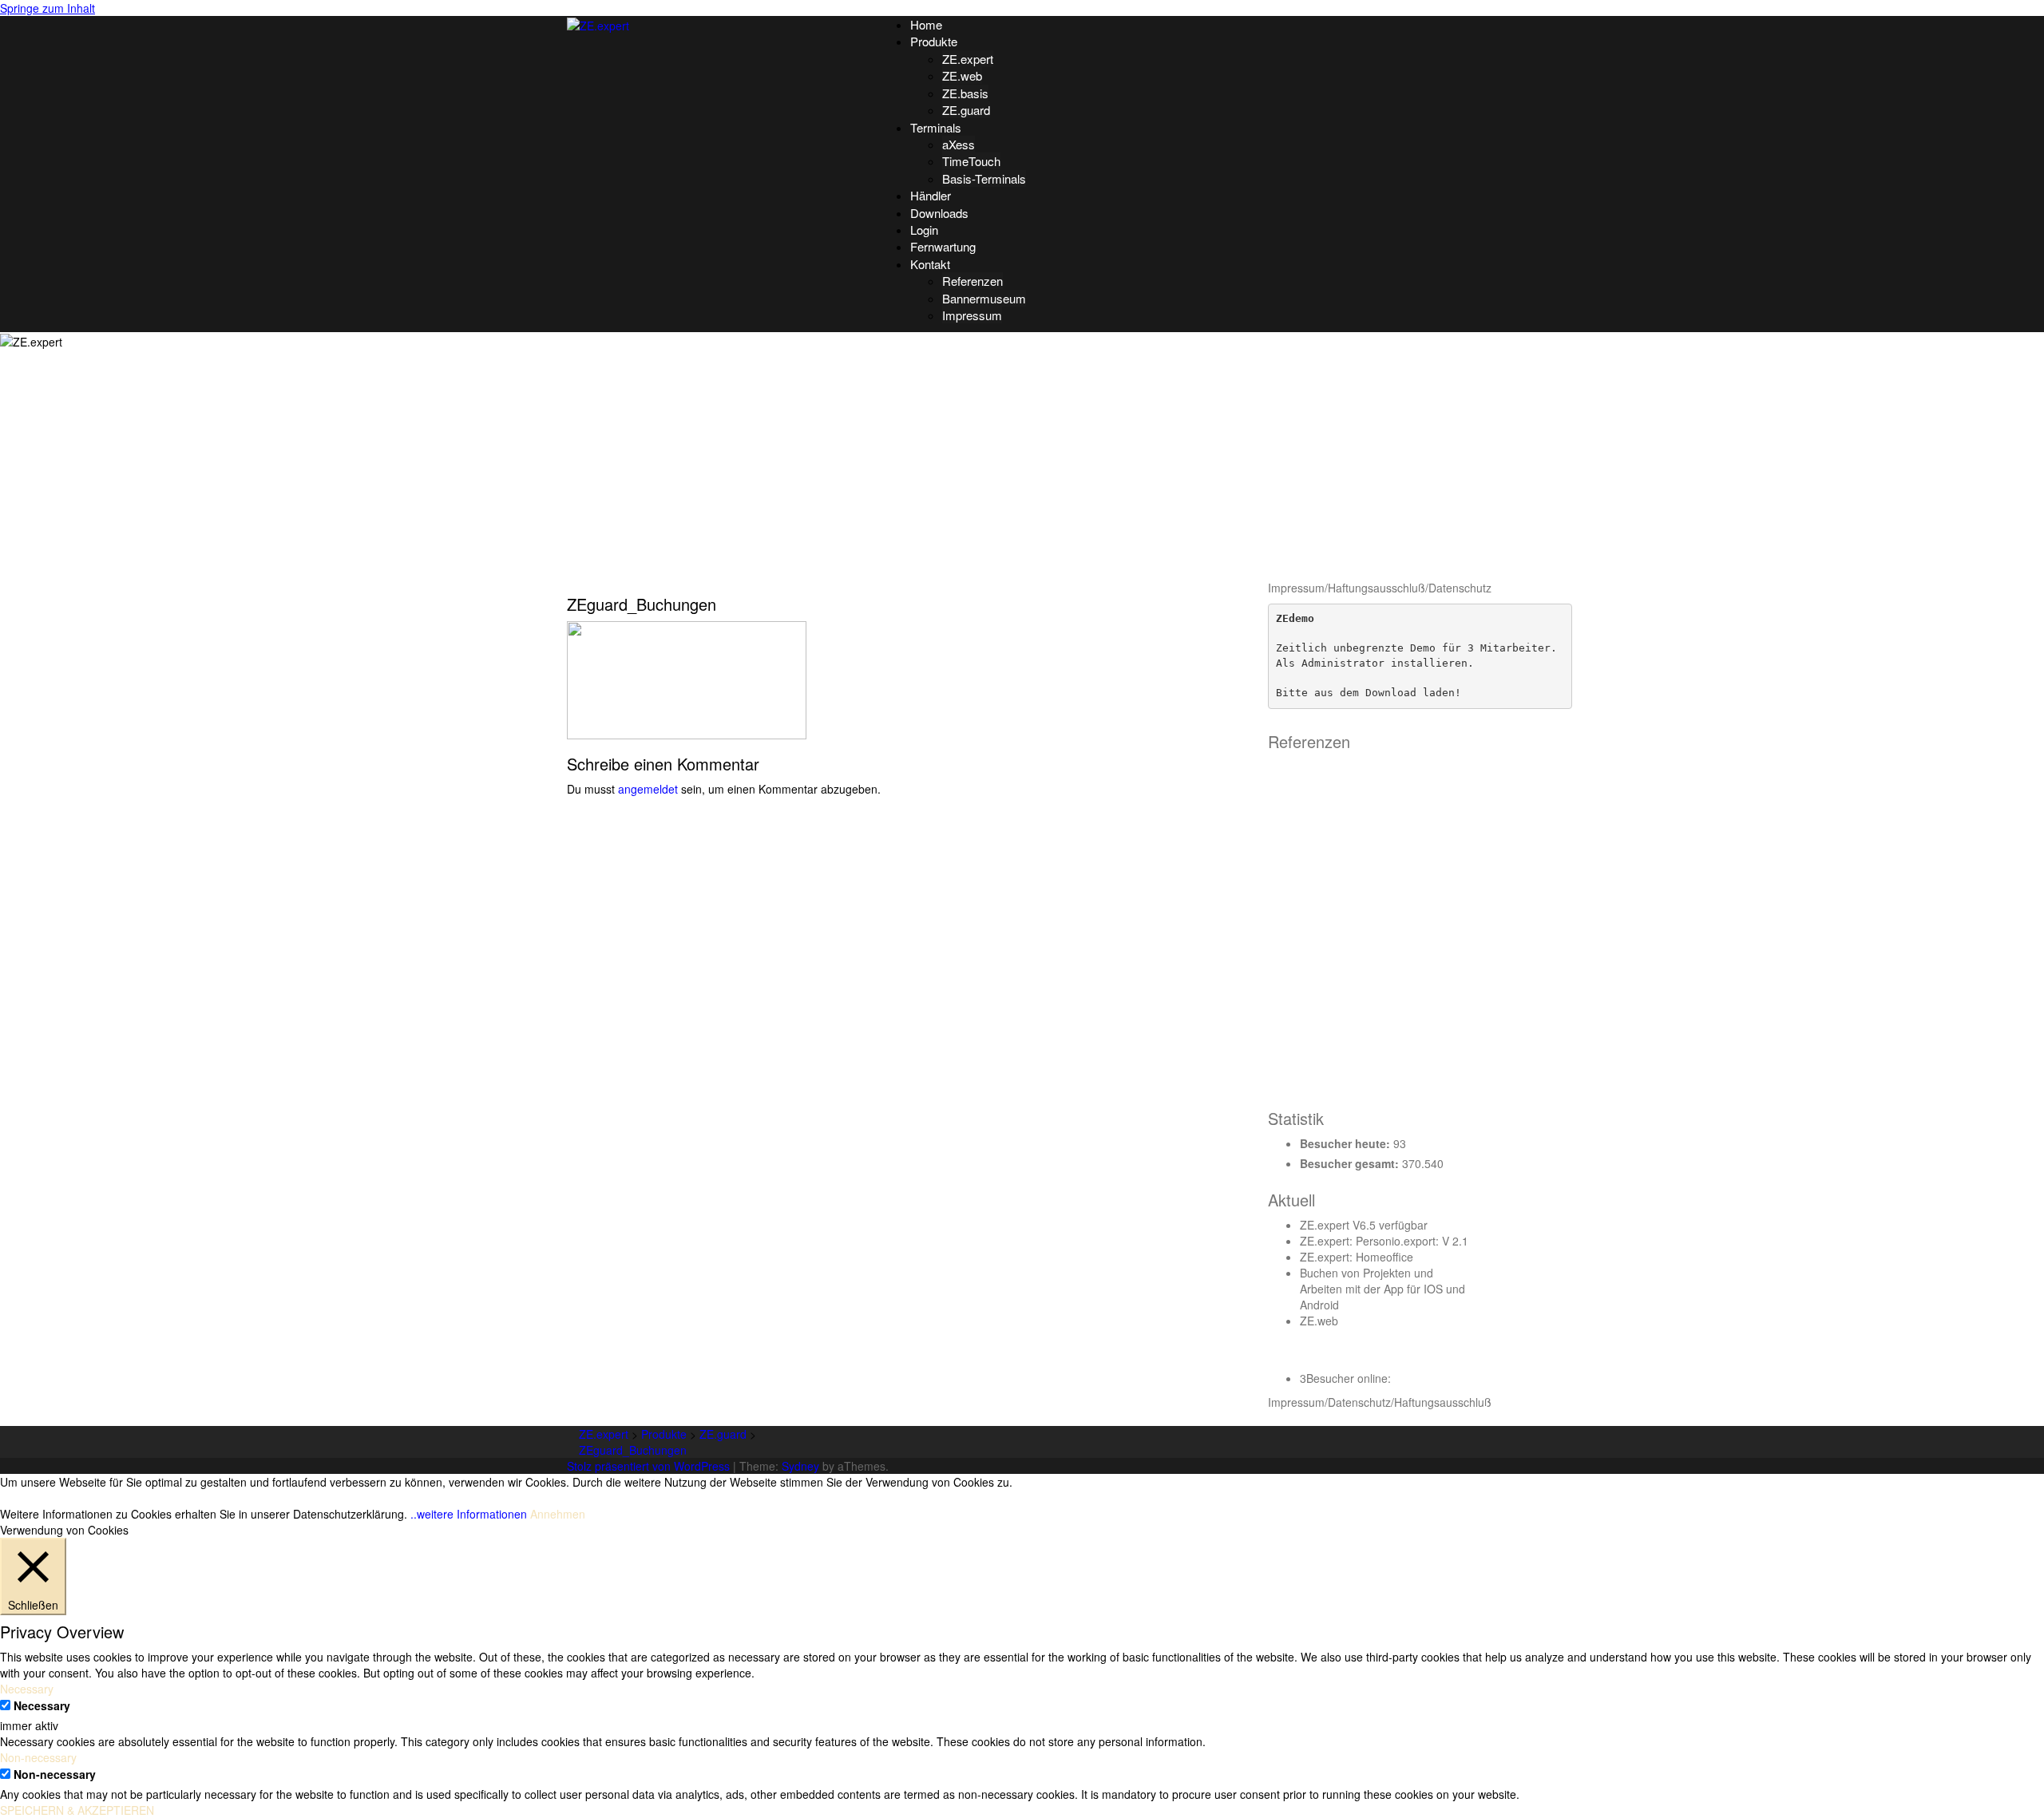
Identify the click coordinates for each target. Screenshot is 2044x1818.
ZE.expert (968, 59)
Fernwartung (943, 246)
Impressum (972, 315)
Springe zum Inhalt (48, 8)
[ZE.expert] (598, 24)
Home (926, 24)
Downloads (939, 213)
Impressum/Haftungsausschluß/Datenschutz (1380, 588)
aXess (959, 144)
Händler (931, 195)
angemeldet (648, 789)
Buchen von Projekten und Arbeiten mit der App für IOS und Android (1382, 1289)
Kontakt (930, 264)
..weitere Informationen (469, 1514)
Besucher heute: (1347, 1143)
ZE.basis (965, 93)
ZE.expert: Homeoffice (1357, 1257)
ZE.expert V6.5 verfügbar (1364, 1225)
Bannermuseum (984, 298)
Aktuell (1291, 1200)
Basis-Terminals (984, 178)
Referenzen (972, 281)
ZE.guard (966, 110)
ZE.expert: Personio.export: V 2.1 (1384, 1241)
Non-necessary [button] (38, 1757)
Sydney (800, 1466)
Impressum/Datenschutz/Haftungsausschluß (1380, 1402)
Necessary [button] (27, 1689)
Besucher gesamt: (1351, 1163)
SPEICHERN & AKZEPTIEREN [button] (77, 1810)
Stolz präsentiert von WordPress (648, 1466)
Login (924, 230)
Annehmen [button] (558, 1514)
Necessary (42, 1705)
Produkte (934, 41)
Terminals (936, 127)
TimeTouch (971, 161)
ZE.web (962, 75)
